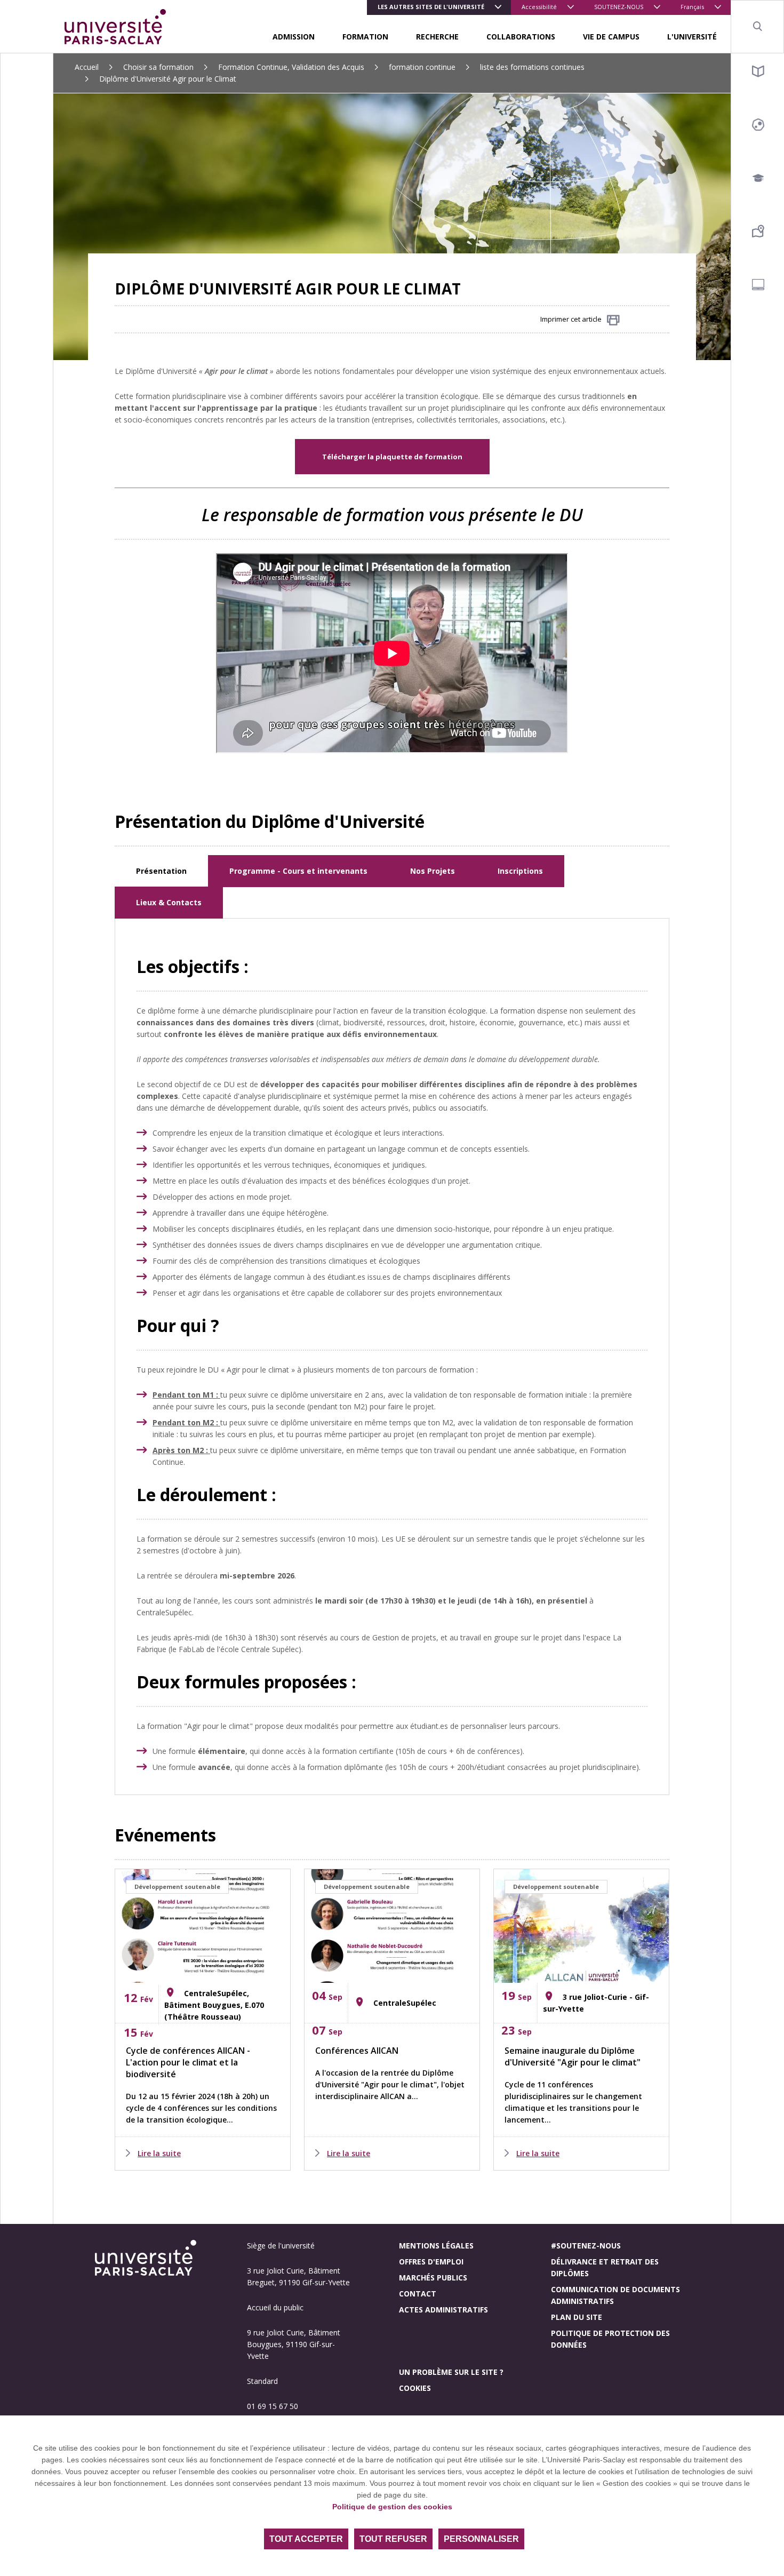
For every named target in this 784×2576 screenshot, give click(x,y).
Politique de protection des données (610, 2339)
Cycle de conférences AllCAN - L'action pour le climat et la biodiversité (188, 2062)
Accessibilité (539, 7)
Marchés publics (433, 2278)
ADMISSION (294, 37)
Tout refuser (393, 2539)
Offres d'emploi (431, 2262)
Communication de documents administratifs (615, 2295)
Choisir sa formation (158, 67)
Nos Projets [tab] (433, 871)
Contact (418, 2294)
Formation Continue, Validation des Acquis (291, 67)
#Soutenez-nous (586, 2246)
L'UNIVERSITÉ (692, 37)
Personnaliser (481, 2539)
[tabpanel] (392, 1357)
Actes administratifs (443, 2310)
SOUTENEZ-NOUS (619, 7)
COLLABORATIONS (521, 37)
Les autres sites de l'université (431, 7)
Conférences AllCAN (357, 2051)
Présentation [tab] (161, 871)
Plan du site (577, 2317)
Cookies (415, 2388)
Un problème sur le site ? (451, 2372)
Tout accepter (306, 2539)
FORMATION (365, 37)
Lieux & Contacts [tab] (169, 902)
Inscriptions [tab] (520, 871)
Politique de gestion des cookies (392, 2507)
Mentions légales (436, 2246)
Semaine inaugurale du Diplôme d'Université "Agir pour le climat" (573, 2056)
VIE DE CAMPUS (611, 37)
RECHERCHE (437, 37)
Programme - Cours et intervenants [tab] (298, 871)
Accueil (87, 67)
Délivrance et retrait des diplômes (605, 2267)
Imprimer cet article (571, 319)
